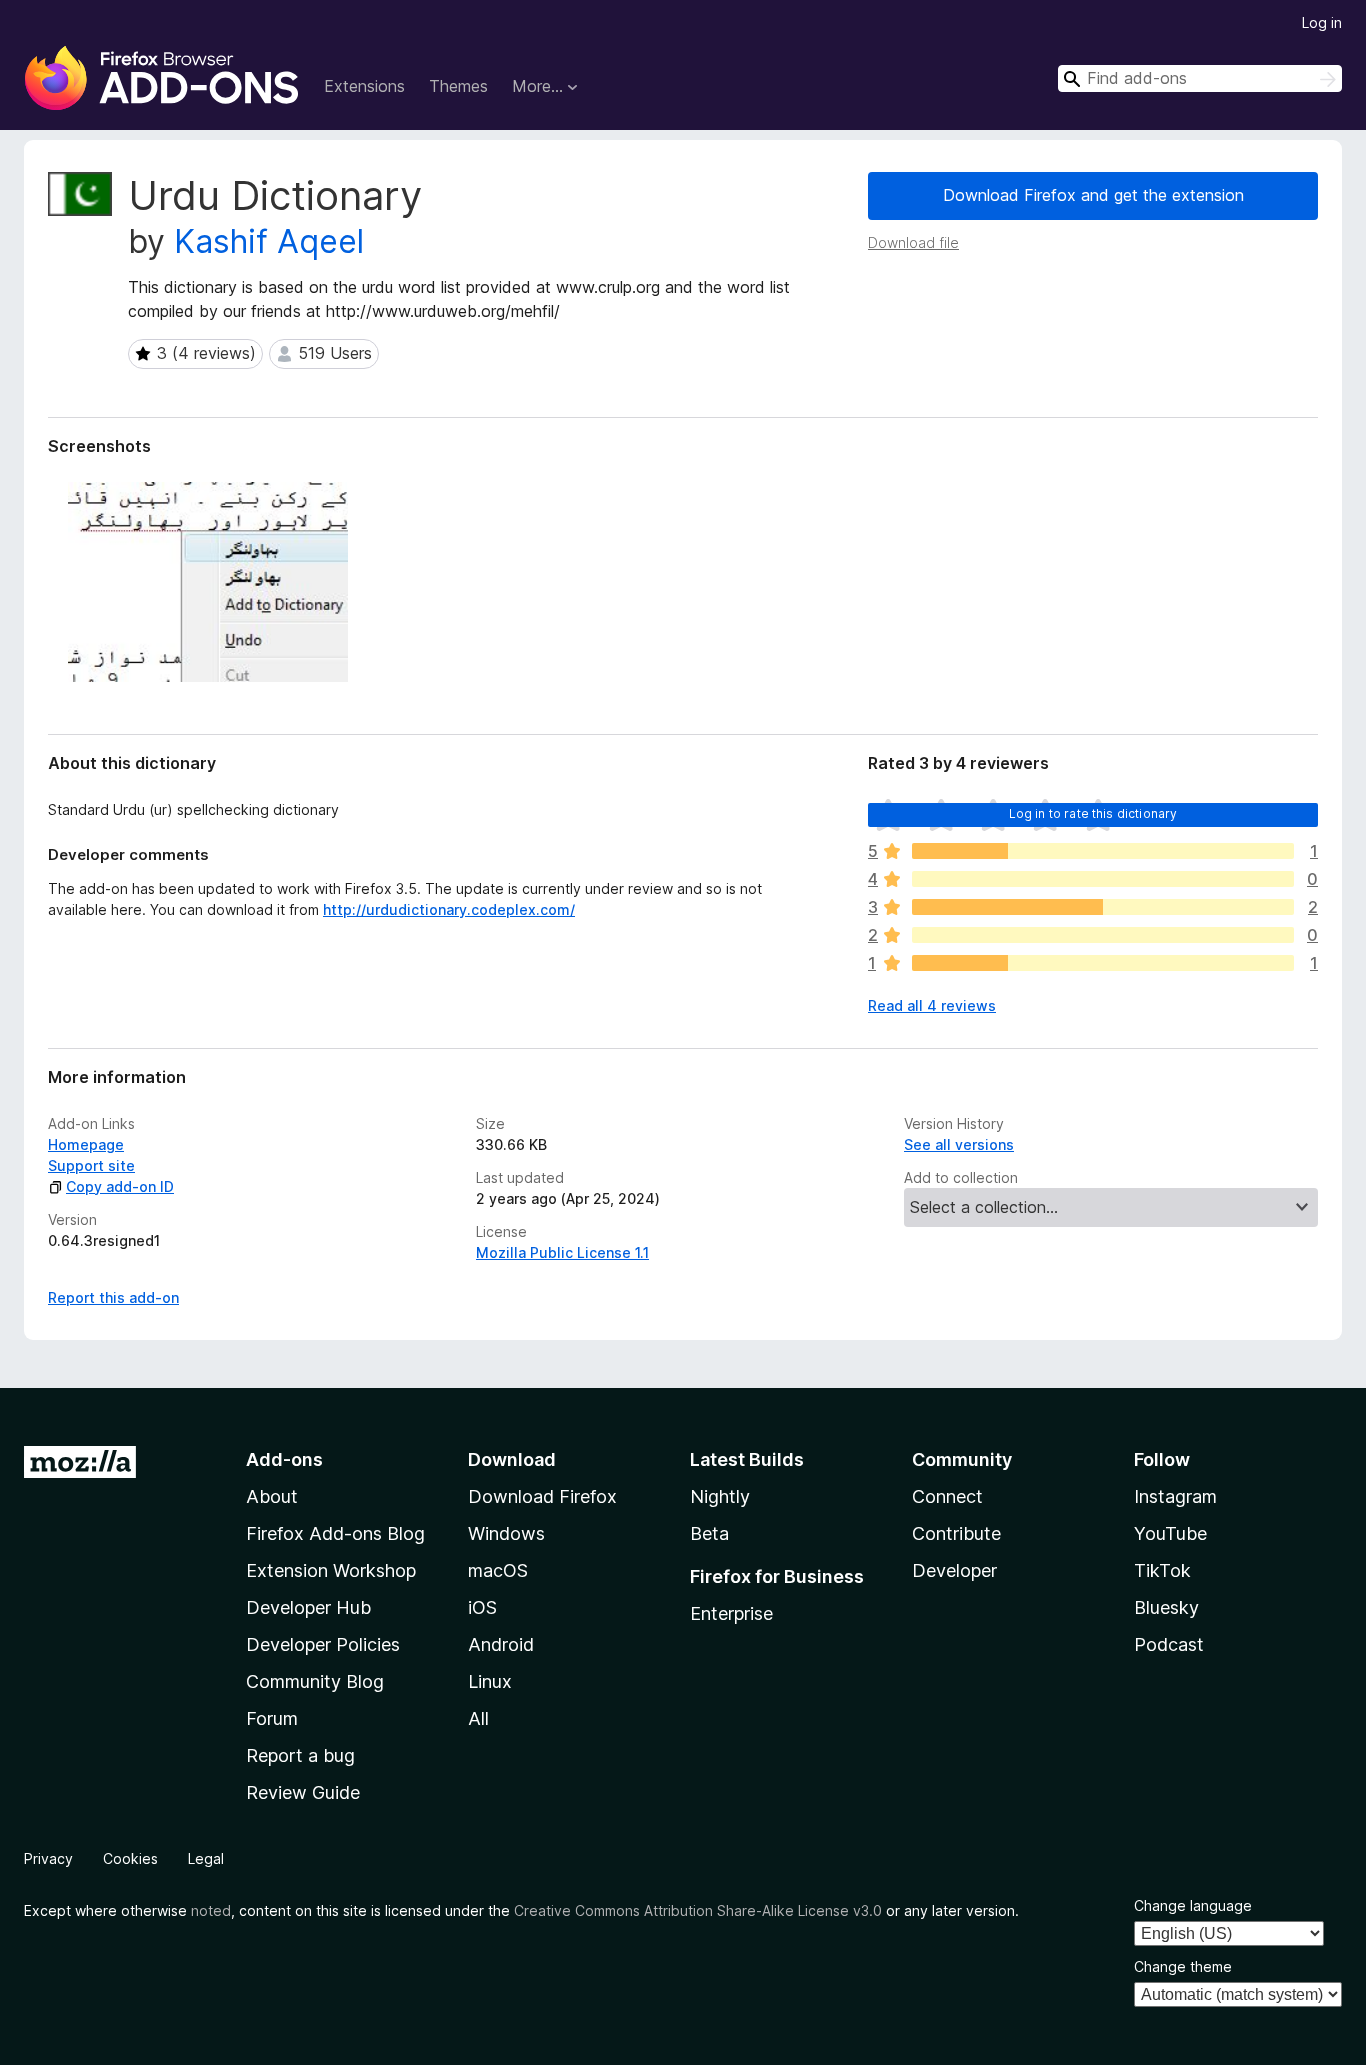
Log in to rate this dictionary (1093, 813)
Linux (490, 1681)
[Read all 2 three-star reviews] (1103, 907)
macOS (498, 1570)
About (272, 1496)
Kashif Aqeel (269, 241)
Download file (913, 242)
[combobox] (1200, 78)
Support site (91, 1165)
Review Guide (303, 1792)
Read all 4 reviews (932, 1005)
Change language (1193, 1905)
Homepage (86, 1144)
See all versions (959, 1144)
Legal (206, 1858)
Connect (947, 1496)
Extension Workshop (331, 1570)
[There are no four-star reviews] (1103, 879)
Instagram (1175, 1496)
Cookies (130, 1858)
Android (501, 1644)
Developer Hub (308, 1607)
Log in (1322, 22)
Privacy (48, 1858)
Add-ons (284, 1459)
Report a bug (300, 1755)
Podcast (1169, 1644)
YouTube (1170, 1533)
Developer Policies (323, 1644)
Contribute (956, 1533)
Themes (458, 86)
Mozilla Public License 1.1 (562, 1252)
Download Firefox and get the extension (1093, 195)
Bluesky (1166, 1607)
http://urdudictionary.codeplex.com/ (449, 909)
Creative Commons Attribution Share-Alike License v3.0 (698, 1910)
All (478, 1718)
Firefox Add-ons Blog (335, 1533)
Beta (709, 1533)
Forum (272, 1718)
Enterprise (731, 1613)
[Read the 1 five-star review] (1103, 851)
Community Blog (315, 1681)
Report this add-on (113, 1297)
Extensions (364, 86)
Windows (506, 1533)
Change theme (1183, 1966)
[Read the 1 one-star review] (1103, 963)
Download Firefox (542, 1496)
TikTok (1162, 1570)
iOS (482, 1607)
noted (211, 1910)
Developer (954, 1570)
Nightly (720, 1496)
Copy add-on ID (120, 1186)
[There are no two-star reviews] (1103, 935)
